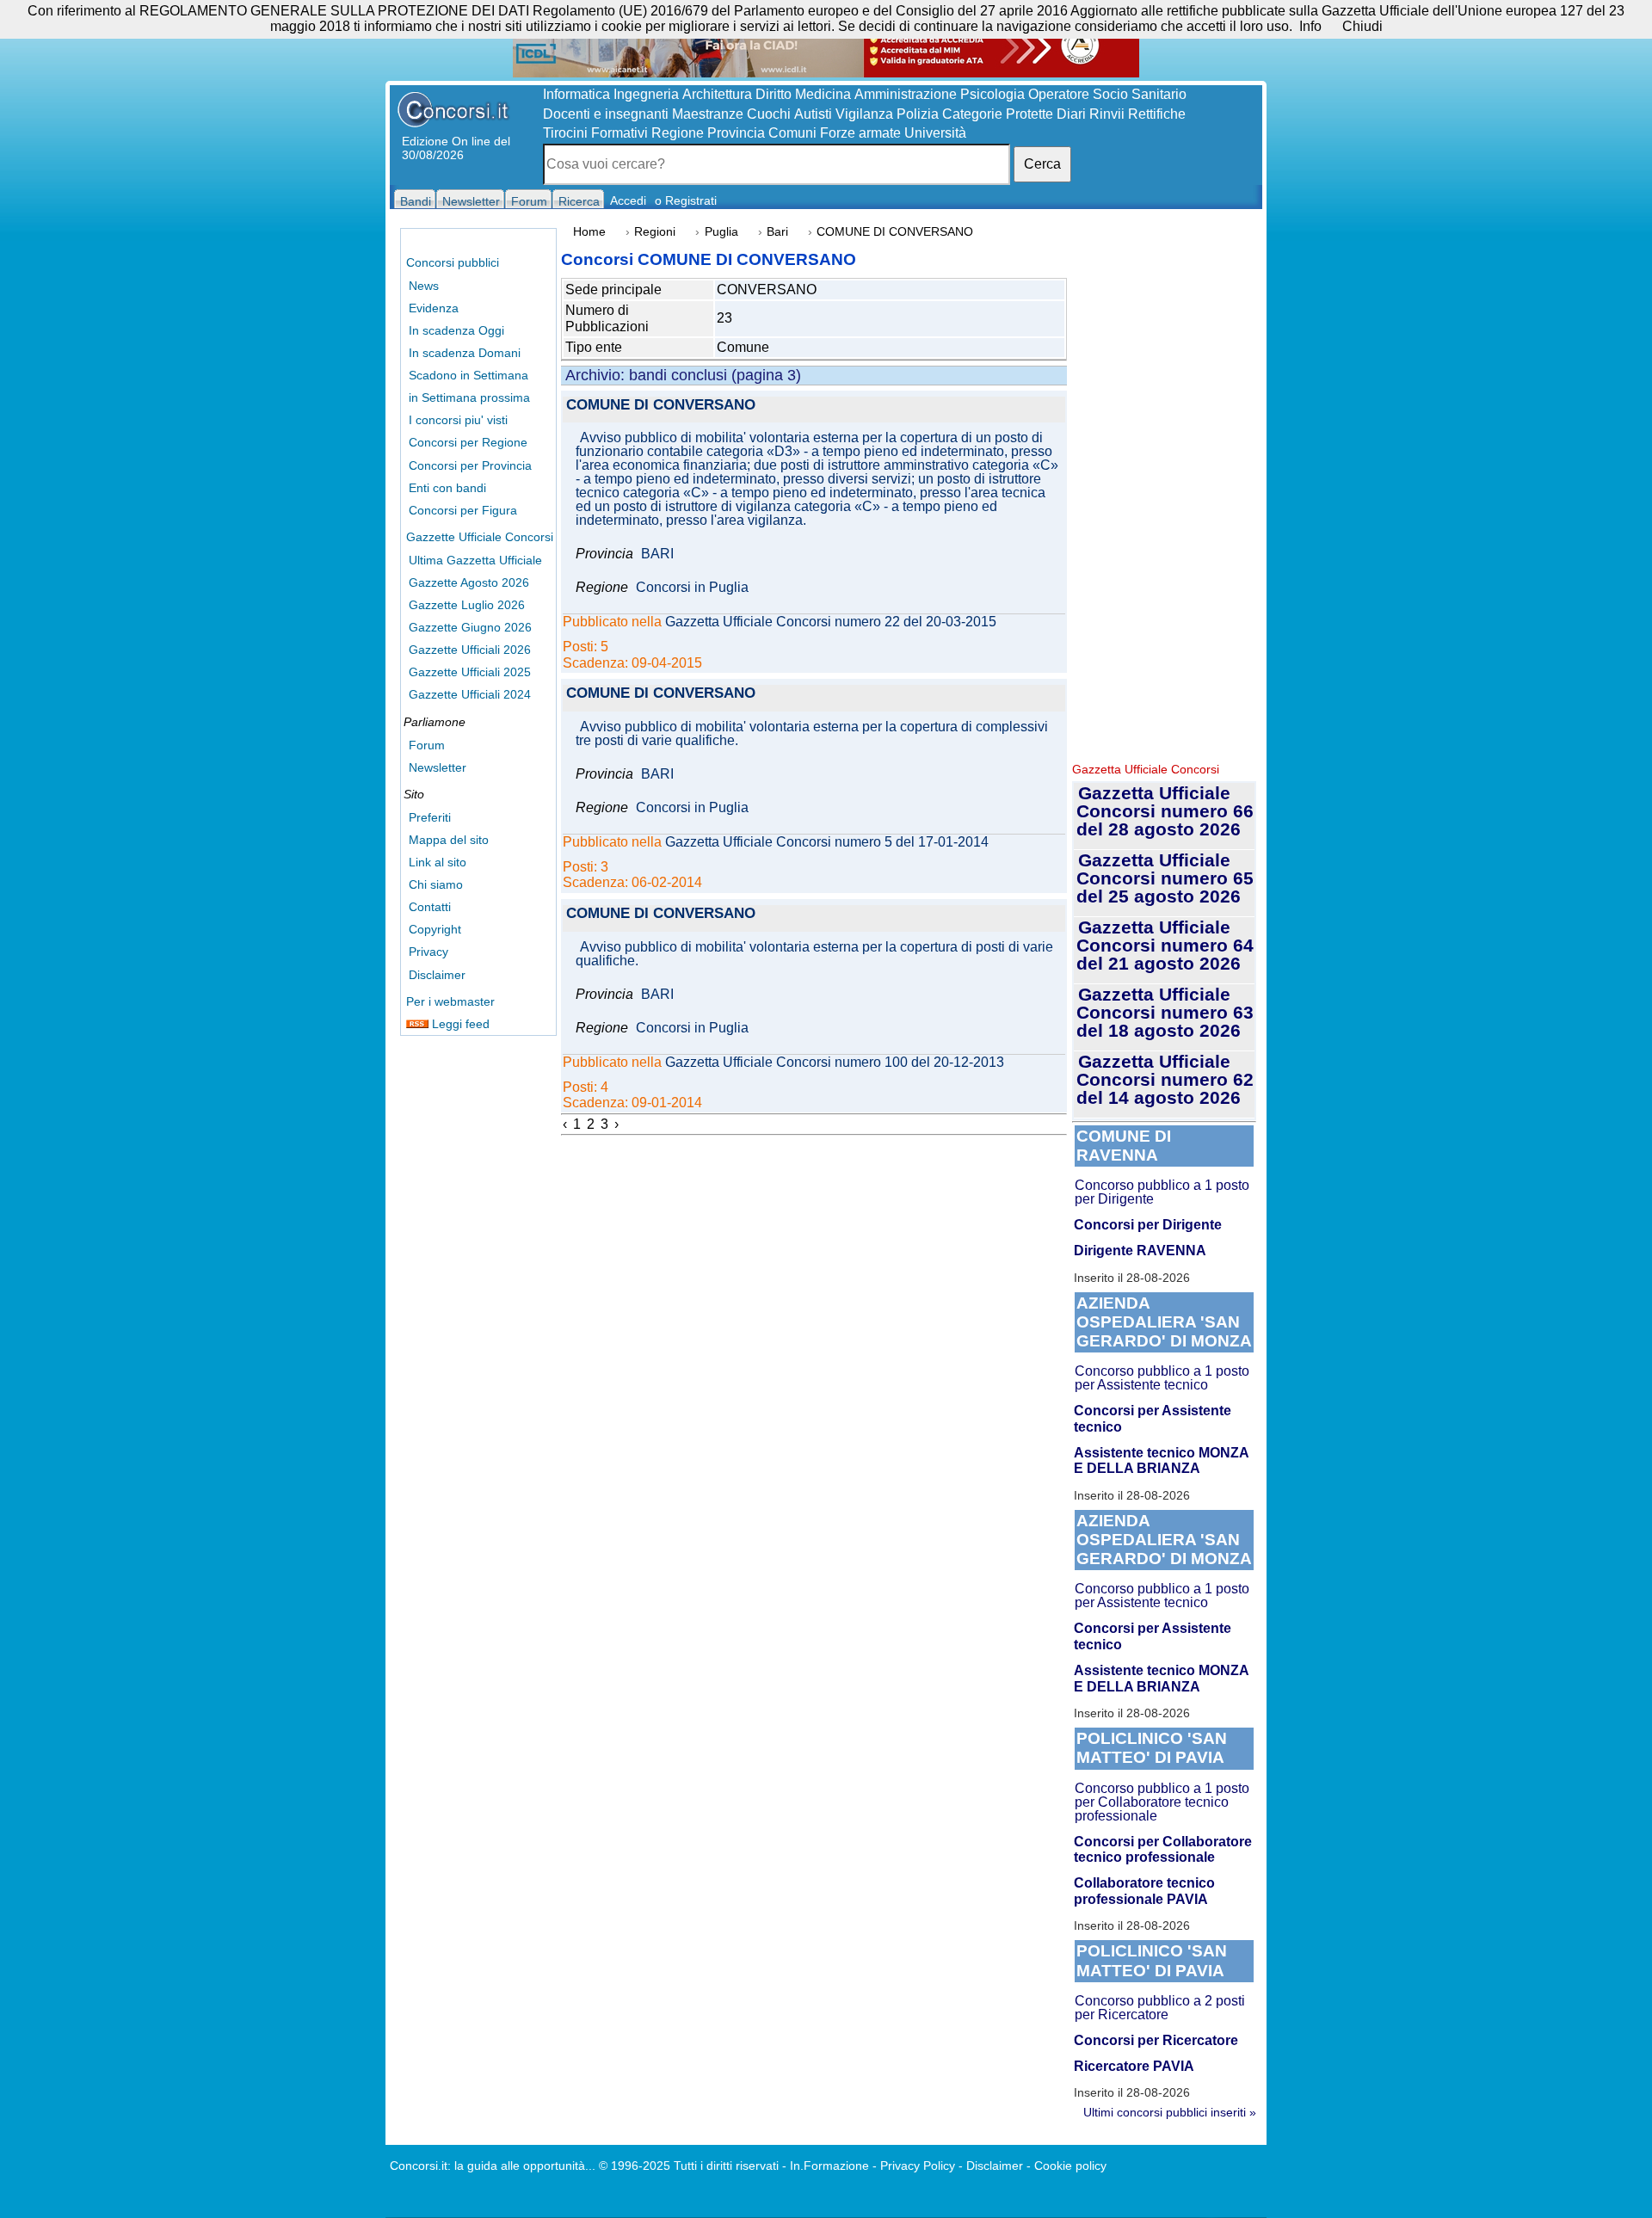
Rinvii (1107, 114)
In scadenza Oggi (456, 330)
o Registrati (686, 200)
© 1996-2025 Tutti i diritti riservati (689, 2166)
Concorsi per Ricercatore (1156, 2040)
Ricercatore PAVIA (1134, 2066)
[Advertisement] (1164, 490)
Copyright (435, 929)
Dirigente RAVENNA (1140, 1251)
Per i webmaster (450, 1001)
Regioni (655, 232)
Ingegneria (646, 94)
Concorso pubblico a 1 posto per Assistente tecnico (1162, 1378)
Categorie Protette (998, 114)
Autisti (813, 114)
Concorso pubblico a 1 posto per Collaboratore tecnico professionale (1162, 1802)
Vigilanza (864, 114)
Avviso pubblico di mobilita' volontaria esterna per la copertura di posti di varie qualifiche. (814, 954)
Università (935, 133)
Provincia (736, 133)
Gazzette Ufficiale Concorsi (480, 537)
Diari (1071, 114)
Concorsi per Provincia (470, 465)
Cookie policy (1070, 2166)
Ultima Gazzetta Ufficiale (475, 560)
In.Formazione (829, 2166)
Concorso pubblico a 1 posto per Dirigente (1162, 1192)
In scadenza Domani (465, 353)
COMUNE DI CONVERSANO (661, 406)
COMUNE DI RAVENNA (1124, 1146)
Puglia (721, 232)
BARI (657, 554)
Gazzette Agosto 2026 (469, 582)
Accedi (628, 200)
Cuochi (769, 114)
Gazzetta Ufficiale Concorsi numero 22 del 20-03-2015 (831, 622)
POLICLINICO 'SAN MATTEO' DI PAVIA (1152, 1748)
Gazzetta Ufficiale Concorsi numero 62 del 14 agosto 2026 (1165, 1079)
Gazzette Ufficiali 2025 (470, 672)
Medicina (823, 94)
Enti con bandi (447, 488)
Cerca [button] (1042, 164)
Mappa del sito (449, 840)
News (424, 286)
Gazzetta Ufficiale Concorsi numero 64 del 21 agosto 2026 (1165, 945)
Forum (427, 745)
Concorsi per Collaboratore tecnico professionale (1163, 1849)
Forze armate (860, 133)
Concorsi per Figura (463, 510)
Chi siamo (436, 884)
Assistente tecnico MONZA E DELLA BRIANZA (1161, 1460)
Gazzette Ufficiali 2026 (470, 650)
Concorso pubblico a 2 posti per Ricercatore (1160, 2008)
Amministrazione (906, 94)
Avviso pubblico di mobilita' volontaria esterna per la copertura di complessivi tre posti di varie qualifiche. (812, 734)
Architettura (717, 94)
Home (589, 232)
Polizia (918, 114)
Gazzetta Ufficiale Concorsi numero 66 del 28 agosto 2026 (1165, 811)
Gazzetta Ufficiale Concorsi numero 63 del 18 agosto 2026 (1165, 1012)
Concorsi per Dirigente (1148, 1225)
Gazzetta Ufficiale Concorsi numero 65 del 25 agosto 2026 (1165, 878)
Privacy (428, 952)
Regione (678, 133)
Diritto (774, 94)
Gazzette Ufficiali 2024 (470, 694)
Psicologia (992, 94)
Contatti (430, 907)
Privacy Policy (918, 2166)
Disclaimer (437, 975)
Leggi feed (459, 1024)
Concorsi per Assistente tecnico (1153, 1418)
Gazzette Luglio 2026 (467, 605)
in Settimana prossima (469, 397)
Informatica (576, 94)
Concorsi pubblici (453, 262)
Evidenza (434, 308)
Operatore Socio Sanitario (1107, 94)
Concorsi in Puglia (692, 588)
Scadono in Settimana (468, 375)
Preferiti (430, 817)
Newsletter (438, 767)
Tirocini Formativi (595, 133)
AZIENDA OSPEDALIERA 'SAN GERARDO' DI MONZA (1164, 1322)
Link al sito (438, 862)
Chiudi (1362, 26)
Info (1310, 26)
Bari (777, 232)
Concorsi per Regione (468, 442)
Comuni (792, 133)
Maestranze (708, 114)
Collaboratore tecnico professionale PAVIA (1144, 1891)
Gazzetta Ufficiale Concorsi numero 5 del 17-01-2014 (827, 842)
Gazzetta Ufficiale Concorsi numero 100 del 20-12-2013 (835, 1063)
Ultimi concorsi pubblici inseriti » (1170, 2112)
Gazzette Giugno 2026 (470, 627)
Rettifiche (1157, 114)
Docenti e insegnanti (606, 114)
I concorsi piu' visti (458, 420)
